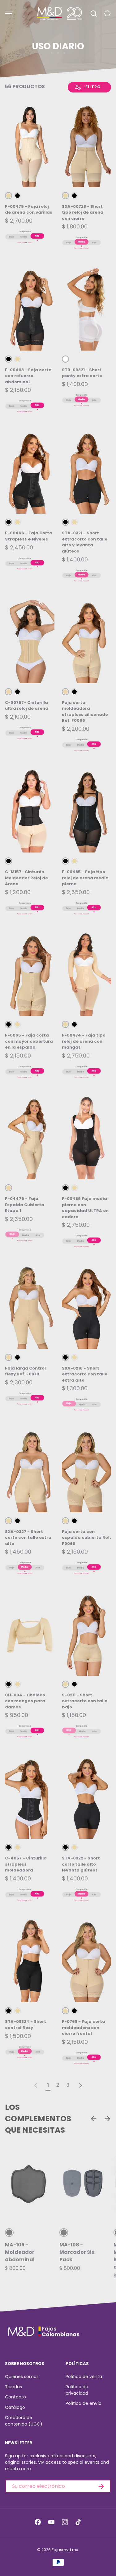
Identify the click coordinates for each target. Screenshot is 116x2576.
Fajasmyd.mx (65, 2550)
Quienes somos (22, 2377)
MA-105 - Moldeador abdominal (20, 2252)
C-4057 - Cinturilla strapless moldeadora (26, 1864)
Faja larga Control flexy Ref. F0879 (25, 1371)
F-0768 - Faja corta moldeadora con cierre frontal (84, 2028)
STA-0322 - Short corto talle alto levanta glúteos (81, 1864)
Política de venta (84, 2377)
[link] (36, 2085)
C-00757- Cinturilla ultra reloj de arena (27, 706)
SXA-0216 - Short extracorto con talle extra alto (85, 1374)
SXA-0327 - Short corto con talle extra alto (28, 1538)
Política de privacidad (77, 2390)
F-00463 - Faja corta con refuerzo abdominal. (28, 376)
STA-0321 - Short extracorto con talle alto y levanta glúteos (85, 542)
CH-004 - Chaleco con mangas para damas (25, 1701)
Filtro (93, 87)
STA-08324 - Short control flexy (26, 2025)
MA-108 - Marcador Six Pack (77, 2252)
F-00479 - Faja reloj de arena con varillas (29, 210)
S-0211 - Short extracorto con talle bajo (85, 1701)
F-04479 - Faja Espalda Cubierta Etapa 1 (25, 1205)
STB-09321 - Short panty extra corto (82, 373)
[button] (107, 14)
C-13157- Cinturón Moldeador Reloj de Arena (26, 878)
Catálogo (15, 2407)
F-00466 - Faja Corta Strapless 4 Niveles (29, 536)
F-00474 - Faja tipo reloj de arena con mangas (84, 1041)
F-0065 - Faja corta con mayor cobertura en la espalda (29, 1041)
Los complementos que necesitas (38, 2119)
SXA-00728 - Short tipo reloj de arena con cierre (83, 212)
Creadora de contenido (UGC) (24, 2421)
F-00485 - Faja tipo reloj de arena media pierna (85, 878)
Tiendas (13, 2387)
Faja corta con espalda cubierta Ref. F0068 (86, 1538)
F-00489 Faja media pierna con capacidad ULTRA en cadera (85, 1208)
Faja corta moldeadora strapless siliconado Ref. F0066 (85, 712)
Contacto (15, 2397)
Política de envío (84, 2403)
